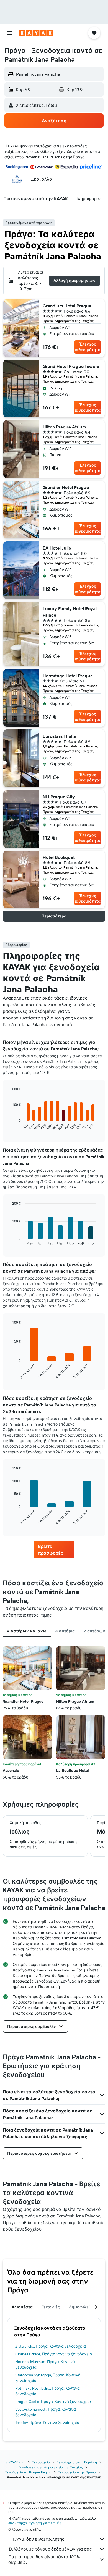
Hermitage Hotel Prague (68, 676)
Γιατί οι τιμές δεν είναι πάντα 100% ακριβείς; (44, 2559)
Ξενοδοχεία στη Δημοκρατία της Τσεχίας (51, 2467)
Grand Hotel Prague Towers (71, 366)
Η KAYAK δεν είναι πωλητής (36, 2539)
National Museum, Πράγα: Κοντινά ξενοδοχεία (45, 2365)
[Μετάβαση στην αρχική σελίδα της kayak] (36, 33)
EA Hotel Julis (57, 548)
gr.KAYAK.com (15, 2462)
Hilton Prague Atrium (64, 427)
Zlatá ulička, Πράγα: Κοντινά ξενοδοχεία (51, 2346)
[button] (9, 33)
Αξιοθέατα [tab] (22, 2307)
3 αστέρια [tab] (65, 1631)
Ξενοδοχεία (41, 2462)
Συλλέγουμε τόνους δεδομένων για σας (50, 2549)
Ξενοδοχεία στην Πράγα (77, 2472)
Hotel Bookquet (59, 857)
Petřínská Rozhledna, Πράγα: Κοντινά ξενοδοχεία (47, 2391)
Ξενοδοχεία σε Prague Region (28, 2472)
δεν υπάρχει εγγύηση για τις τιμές (35, 2523)
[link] (54, 1550)
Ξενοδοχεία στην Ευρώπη (77, 2462)
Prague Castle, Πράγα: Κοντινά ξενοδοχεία (53, 2402)
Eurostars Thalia (59, 736)
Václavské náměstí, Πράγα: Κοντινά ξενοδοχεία (46, 2412)
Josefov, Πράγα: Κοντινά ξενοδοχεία (47, 2423)
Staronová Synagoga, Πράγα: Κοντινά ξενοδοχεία (48, 2378)
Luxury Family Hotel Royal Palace (70, 612)
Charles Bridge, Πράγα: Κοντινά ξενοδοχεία (54, 2354)
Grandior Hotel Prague (66, 487)
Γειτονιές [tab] (51, 2307)
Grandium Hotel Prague (67, 306)
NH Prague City (59, 797)
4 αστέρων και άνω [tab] (27, 1631)
